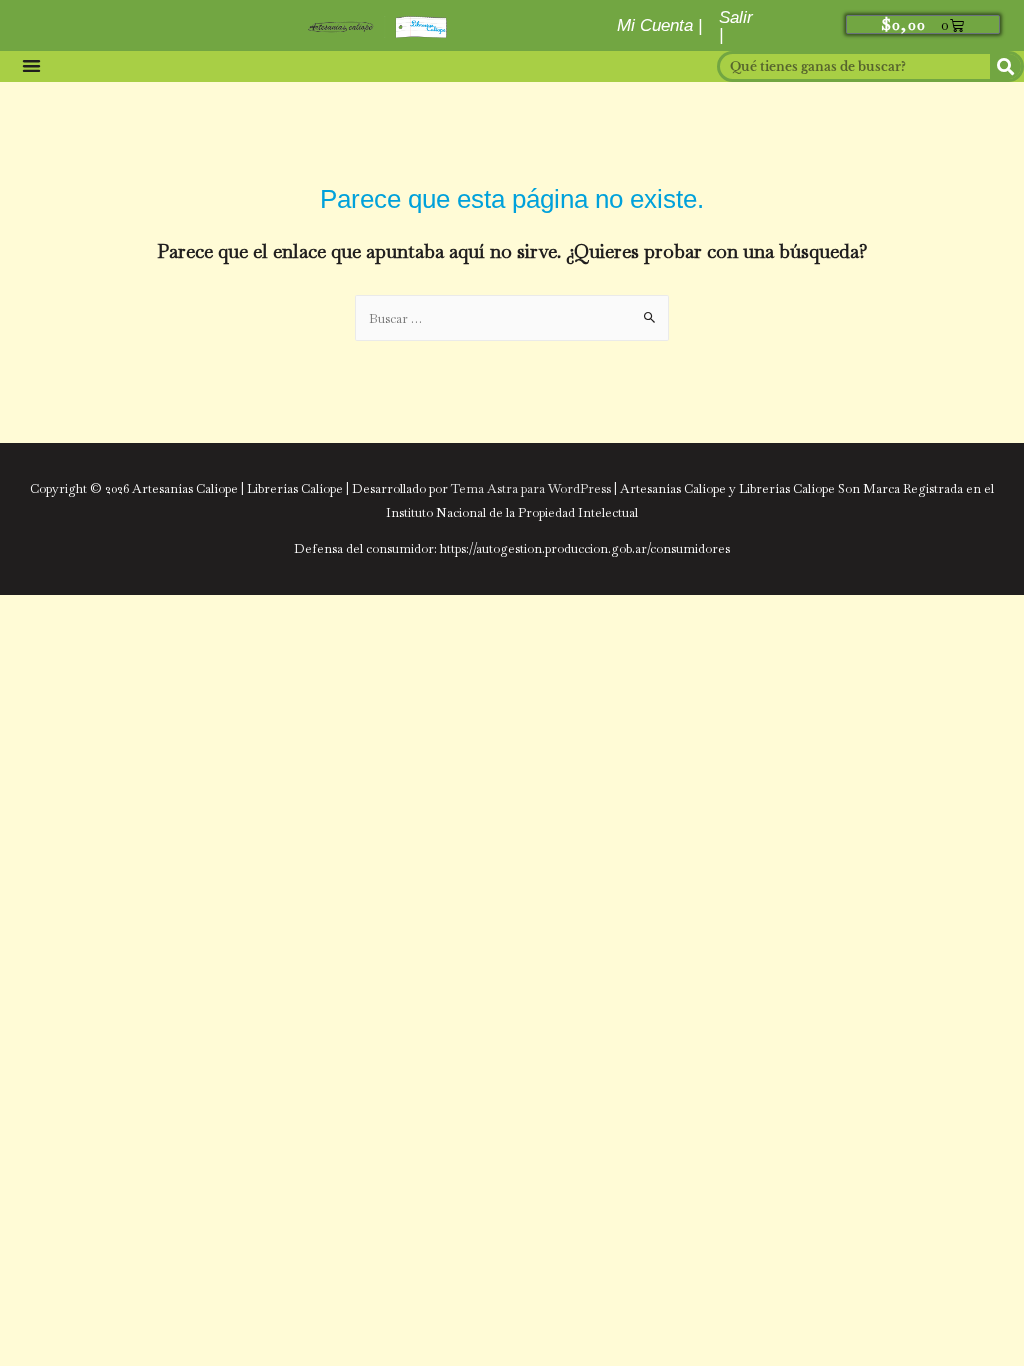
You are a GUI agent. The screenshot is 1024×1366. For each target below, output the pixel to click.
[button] (31, 67)
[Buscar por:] (512, 318)
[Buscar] (1005, 66)
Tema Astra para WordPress (531, 488)
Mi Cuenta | (659, 25)
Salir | (736, 26)
